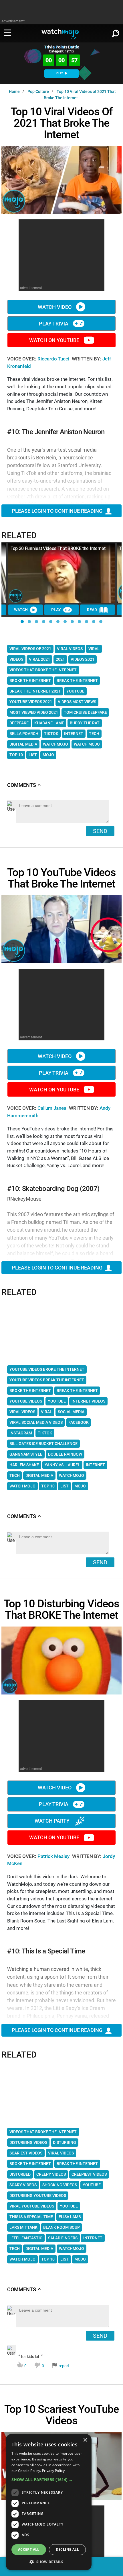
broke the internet (30, 680)
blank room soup (61, 2227)
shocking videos (60, 2185)
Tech (94, 734)
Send (100, 831)
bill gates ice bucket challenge (43, 1444)
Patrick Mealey (54, 1856)
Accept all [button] (29, 2549)
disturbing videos (28, 2142)
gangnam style (26, 1454)
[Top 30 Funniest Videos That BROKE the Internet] (61, 573)
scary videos (23, 2185)
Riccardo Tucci (54, 359)
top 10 (16, 755)
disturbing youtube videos (38, 2195)
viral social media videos (36, 1422)
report (64, 2366)
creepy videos (51, 2174)
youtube (75, 691)
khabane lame (49, 723)
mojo (48, 755)
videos (16, 659)
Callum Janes (52, 1108)
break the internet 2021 (35, 691)
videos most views (77, 702)
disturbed (20, 2174)
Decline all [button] (67, 2549)
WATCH (21, 610)
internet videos (88, 1401)
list (33, 755)
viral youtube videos (32, 2206)
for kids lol (44, 2361)
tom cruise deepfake (85, 712)
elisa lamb (70, 2217)
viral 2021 (39, 659)
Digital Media (23, 744)
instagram (21, 1433)
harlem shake (24, 1465)
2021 (60, 659)
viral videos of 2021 (30, 649)
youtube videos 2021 (31, 702)
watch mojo (87, 744)
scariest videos (26, 2153)
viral (94, 649)
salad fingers (63, 2238)
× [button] (85, 2440)
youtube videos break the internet (47, 1380)
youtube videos (26, 1401)
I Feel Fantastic (26, 2238)
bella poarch (24, 734)
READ (92, 610)
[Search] (116, 32)
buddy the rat (85, 723)
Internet (74, 734)
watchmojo (55, 744)
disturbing (65, 2142)
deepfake (19, 723)
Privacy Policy (53, 2471)
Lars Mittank (23, 2227)
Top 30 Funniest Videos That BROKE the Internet (58, 548)
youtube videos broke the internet (47, 1369)
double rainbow (65, 1454)
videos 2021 (83, 659)
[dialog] (49, 2502)
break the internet (77, 680)
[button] (22, 622)
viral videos (70, 649)
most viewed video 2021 (34, 712)
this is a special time (31, 2217)
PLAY (60, 73)
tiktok (51, 734)
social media (71, 1412)
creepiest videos (89, 2174)
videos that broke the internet (43, 670)
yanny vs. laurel (62, 1465)
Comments (24, 785)
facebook (79, 1422)
